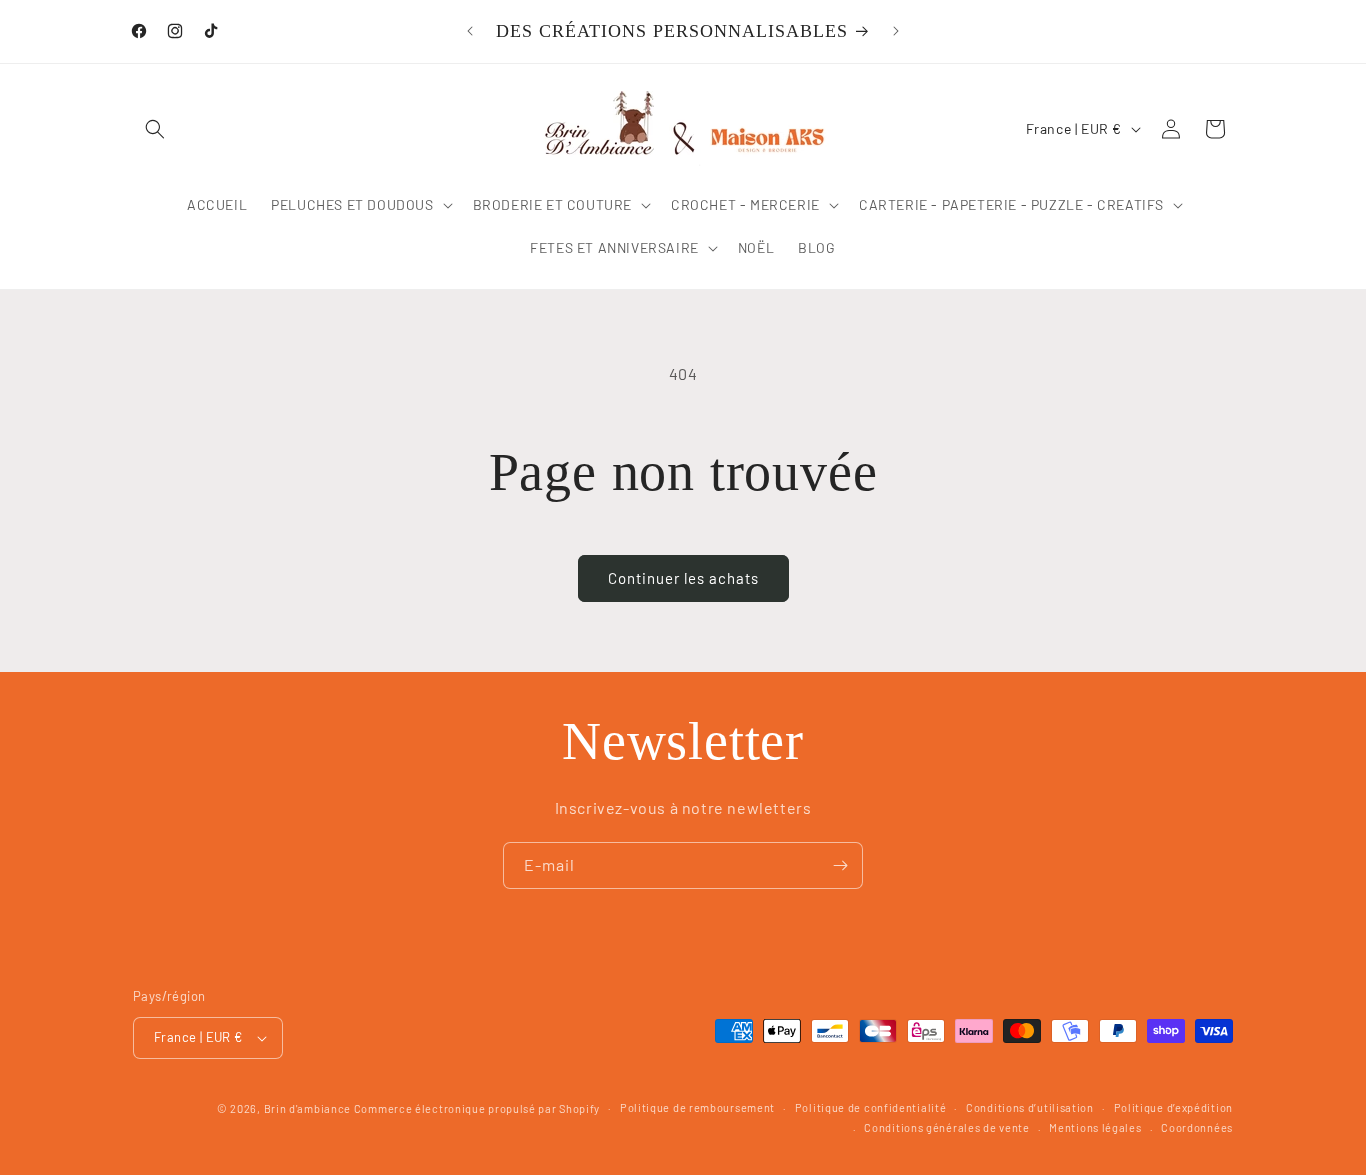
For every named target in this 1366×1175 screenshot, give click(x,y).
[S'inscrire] (840, 865)
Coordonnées (1197, 1127)
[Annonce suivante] (896, 31)
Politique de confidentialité (871, 1107)
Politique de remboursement (697, 1107)
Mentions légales (1095, 1127)
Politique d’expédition (1173, 1107)
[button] (155, 129)
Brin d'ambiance (308, 1108)
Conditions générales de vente (946, 1127)
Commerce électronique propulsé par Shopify (477, 1108)
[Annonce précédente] (470, 31)
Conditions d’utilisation (1030, 1107)
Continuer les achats (683, 578)
